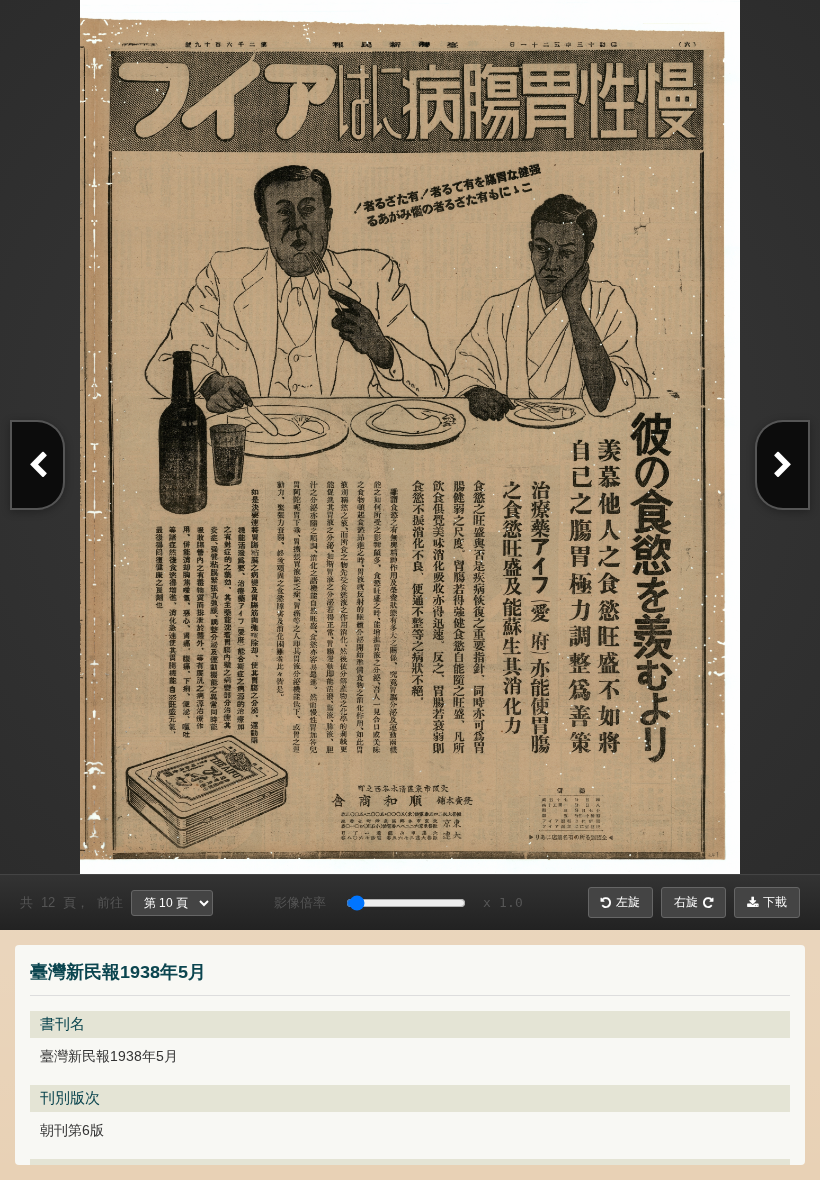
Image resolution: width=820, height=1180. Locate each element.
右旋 (686, 902)
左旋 (628, 902)
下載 (775, 902)
